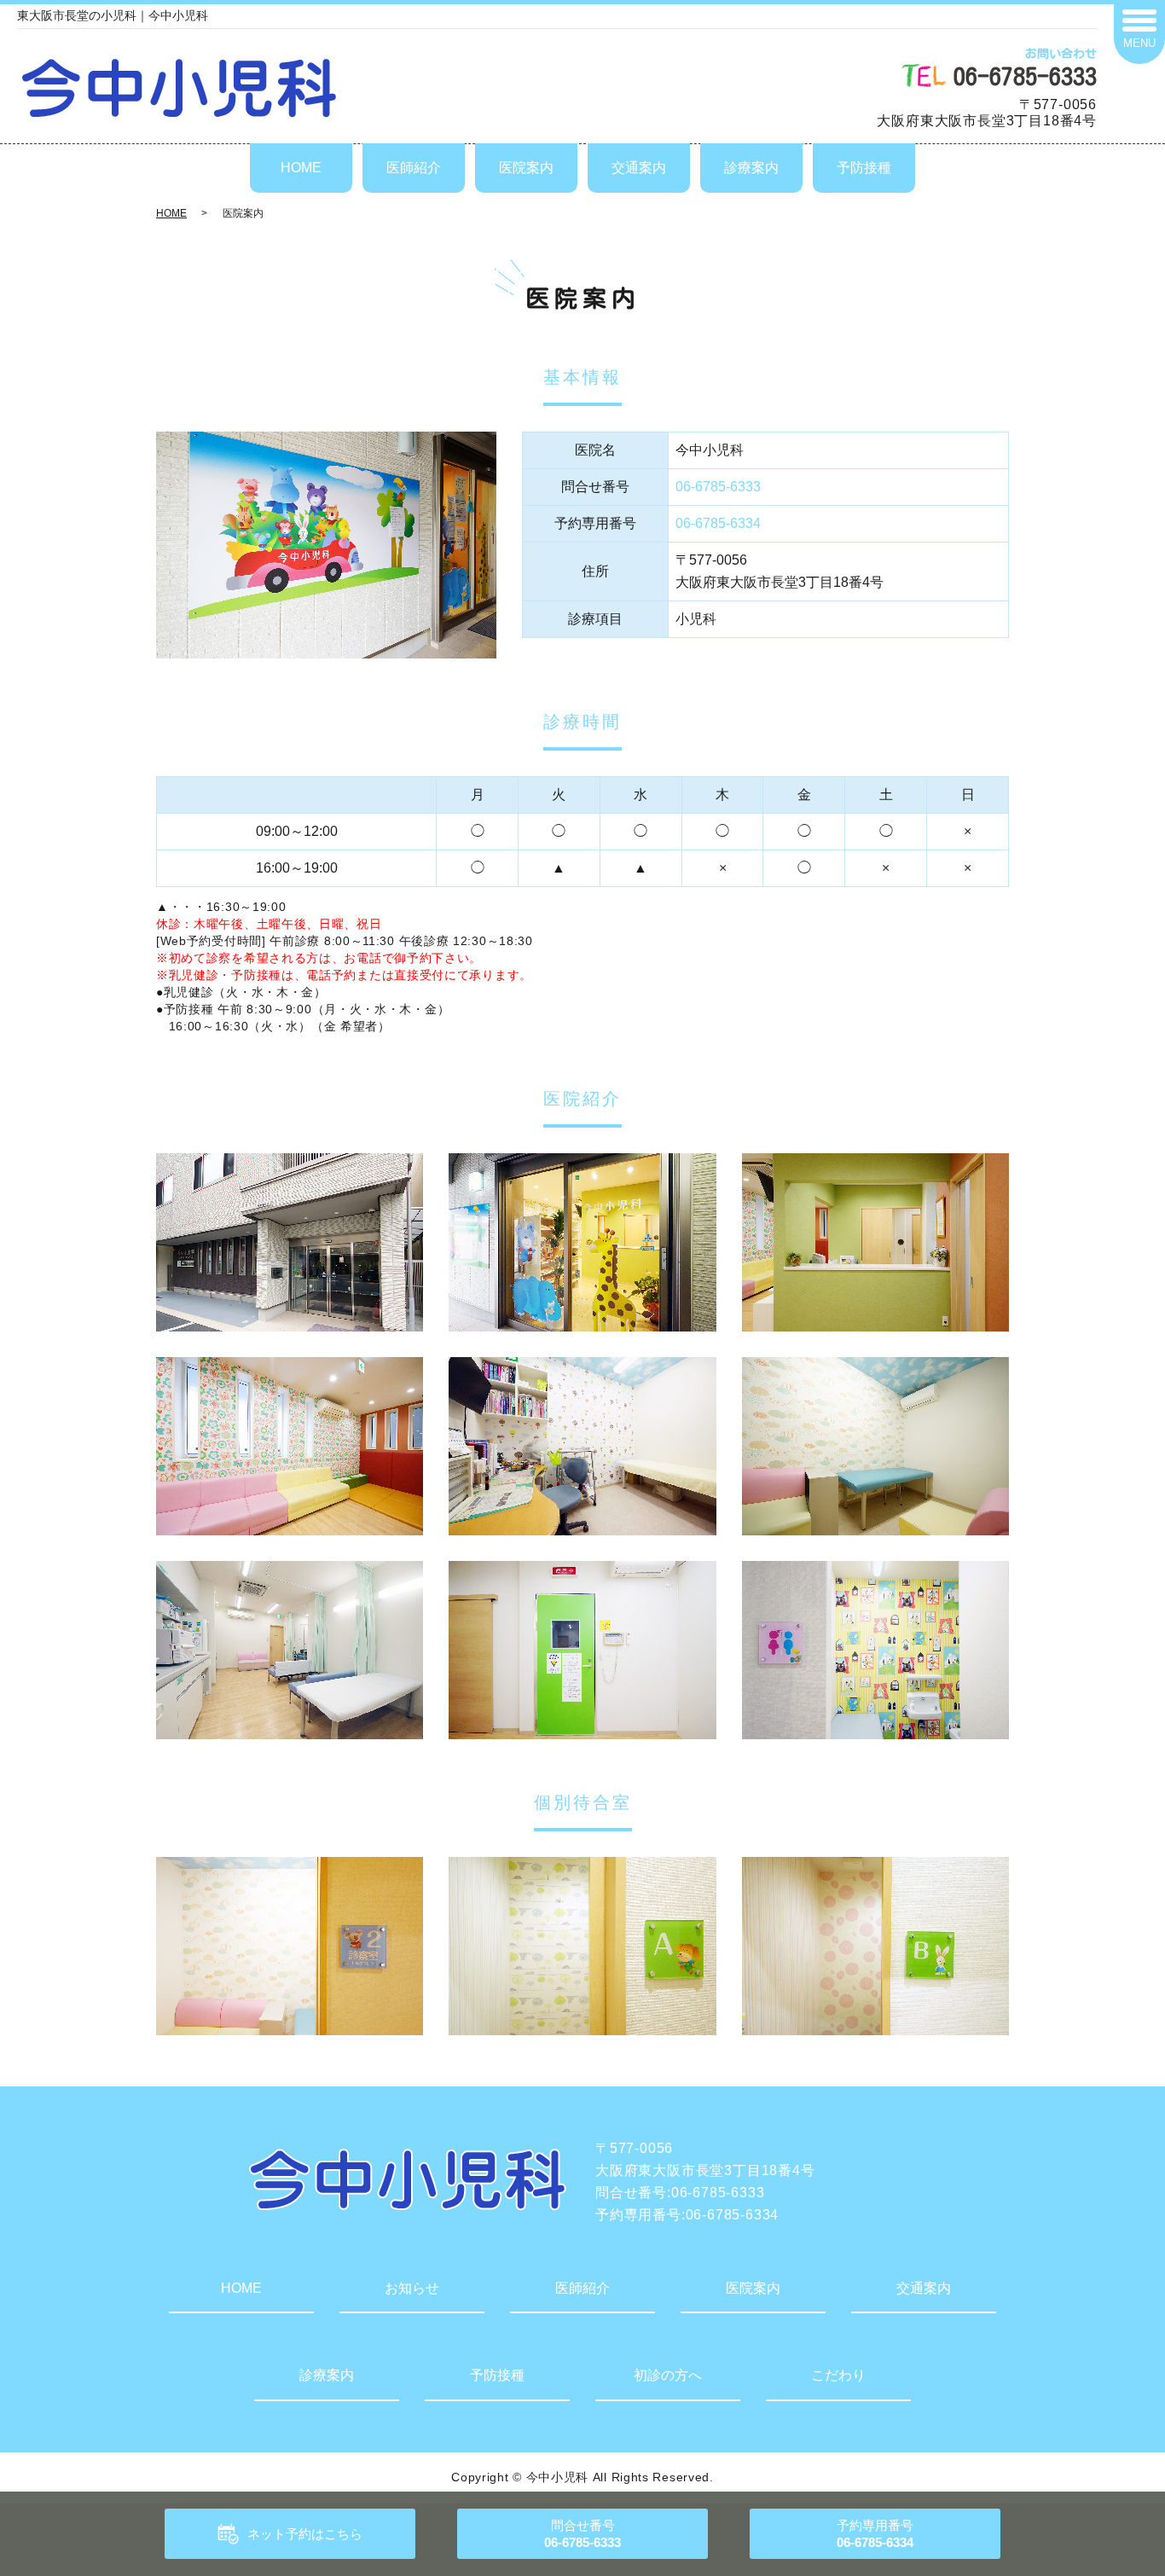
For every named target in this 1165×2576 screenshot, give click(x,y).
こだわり (838, 2375)
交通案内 (639, 168)
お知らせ (412, 2288)
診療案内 (751, 168)
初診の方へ (668, 2375)
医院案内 (526, 168)
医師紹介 (414, 168)
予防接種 (864, 168)
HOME (301, 168)
